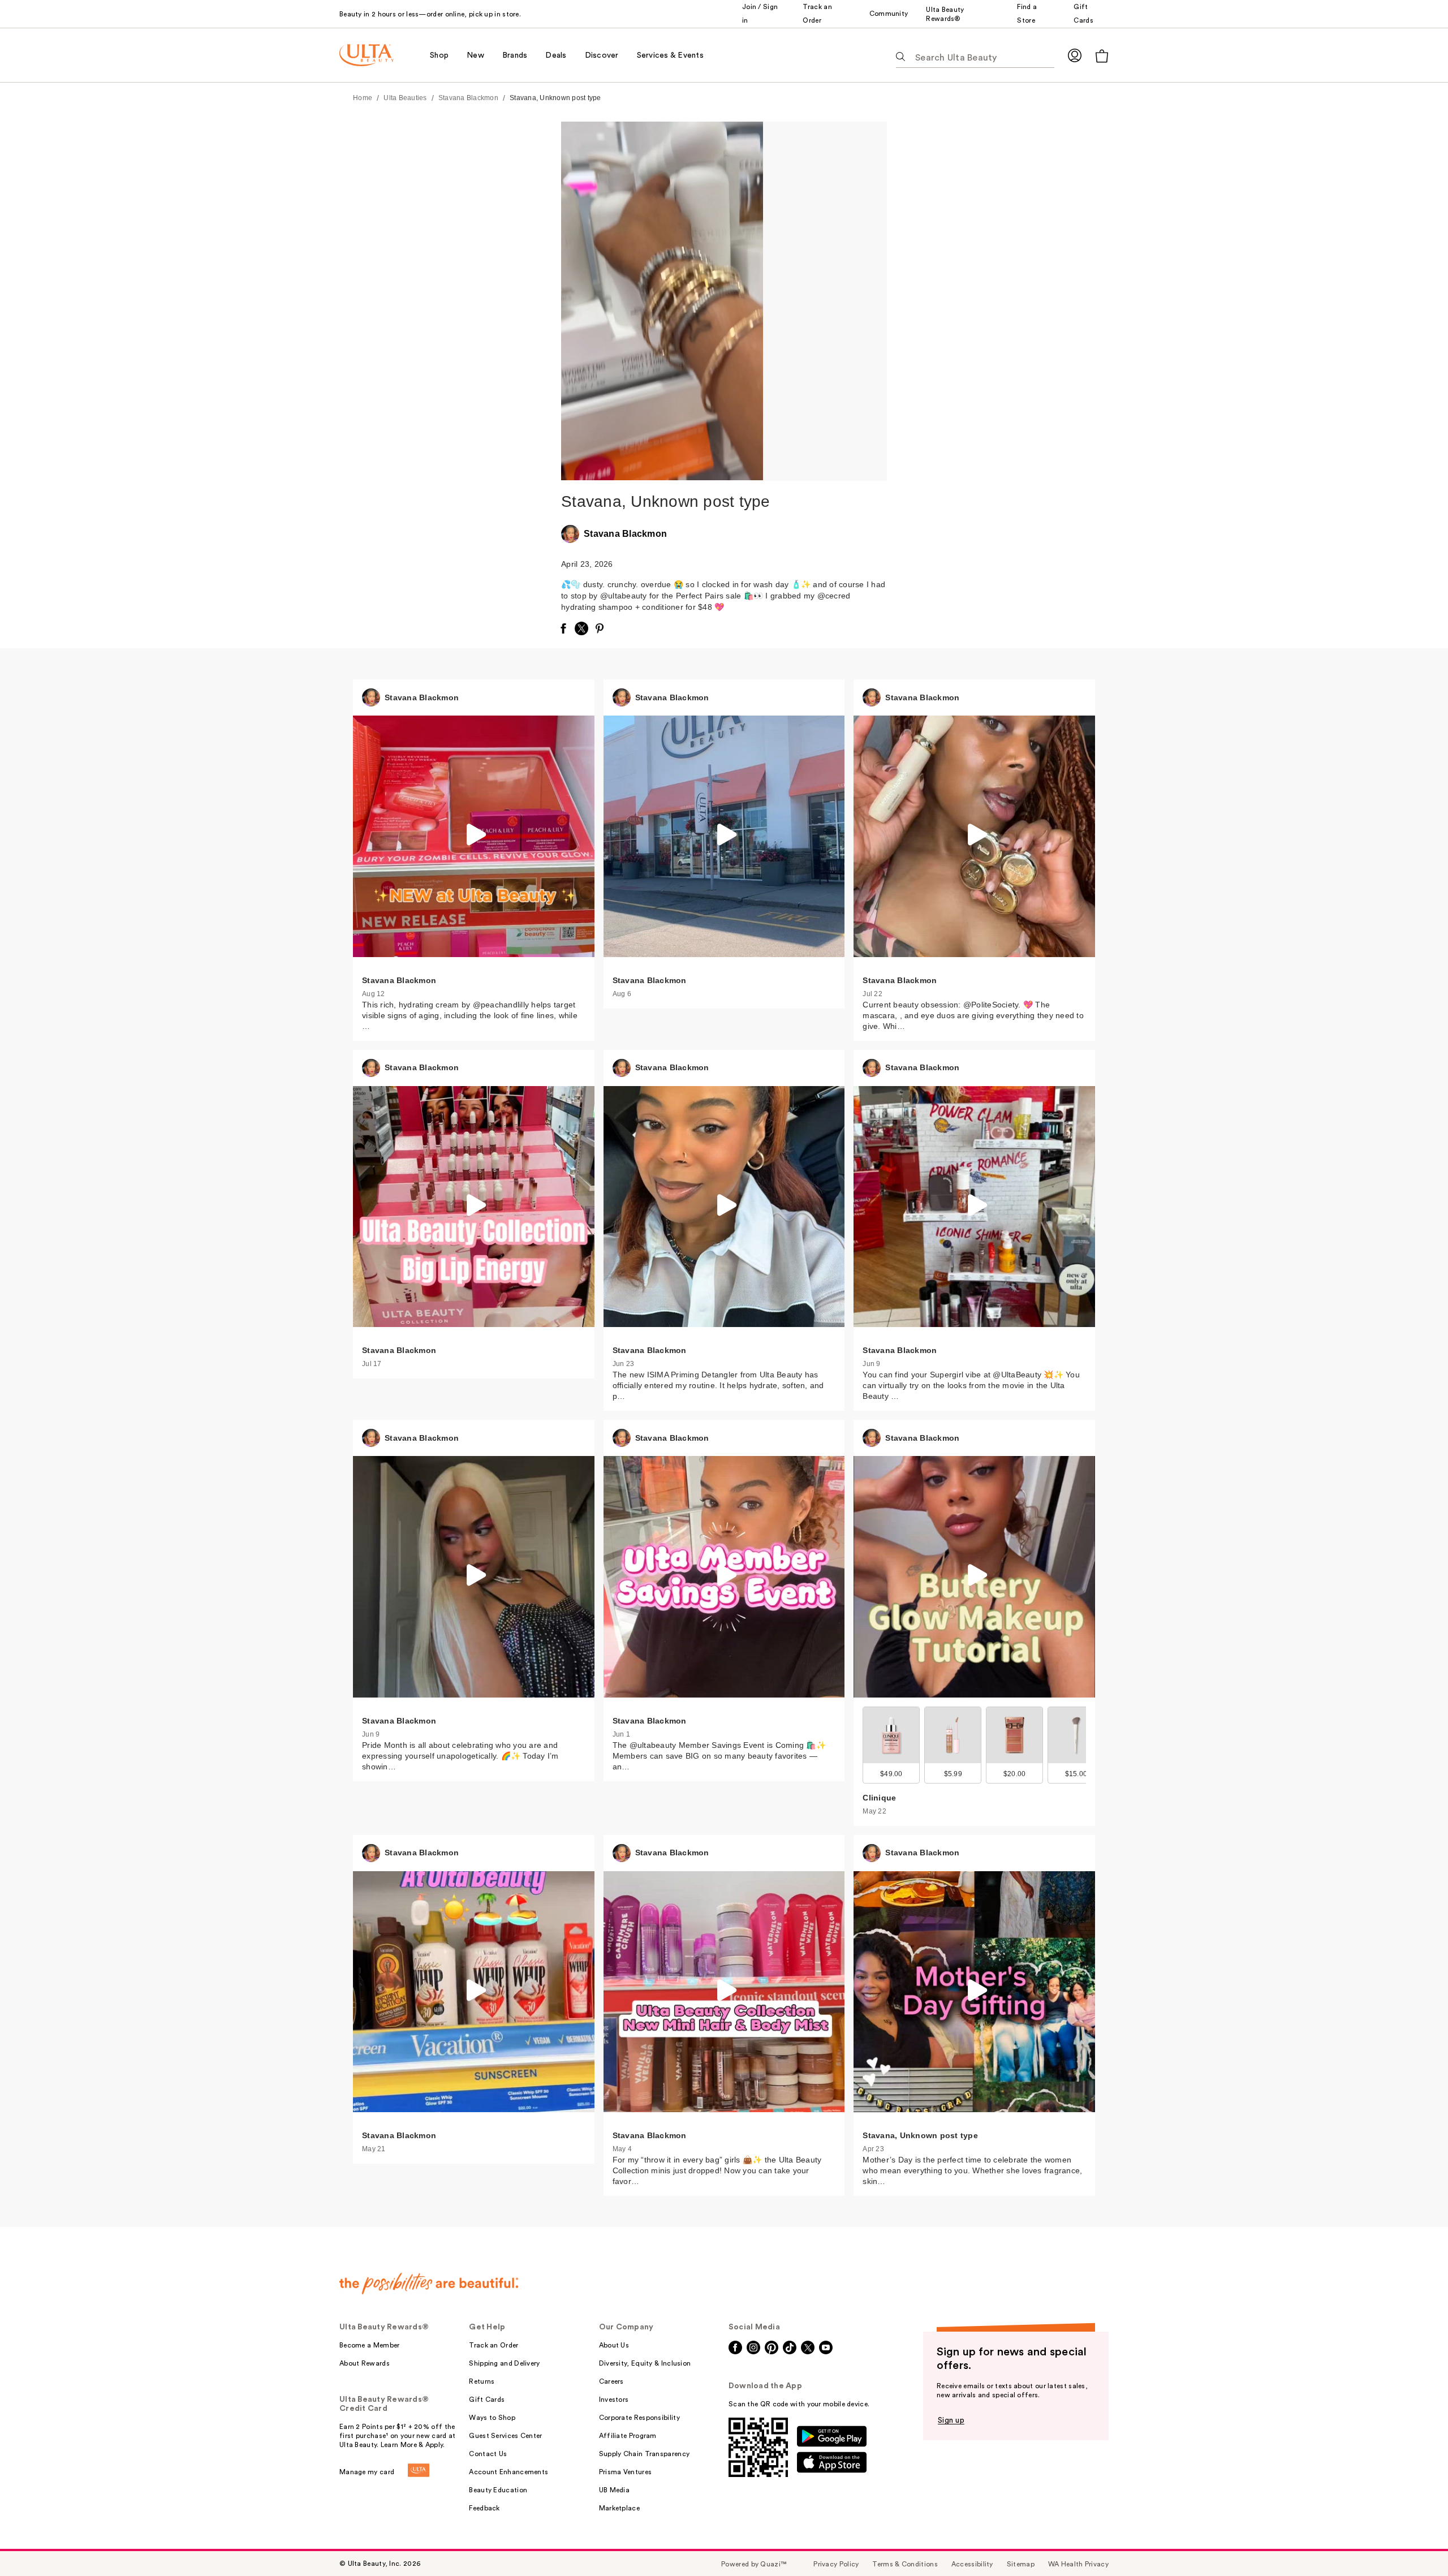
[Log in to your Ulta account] (1075, 55)
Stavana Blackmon (468, 98)
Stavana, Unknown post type (555, 98)
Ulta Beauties (405, 98)
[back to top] (1414, 2542)
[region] (825, 301)
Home (363, 98)
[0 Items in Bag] (1102, 56)
